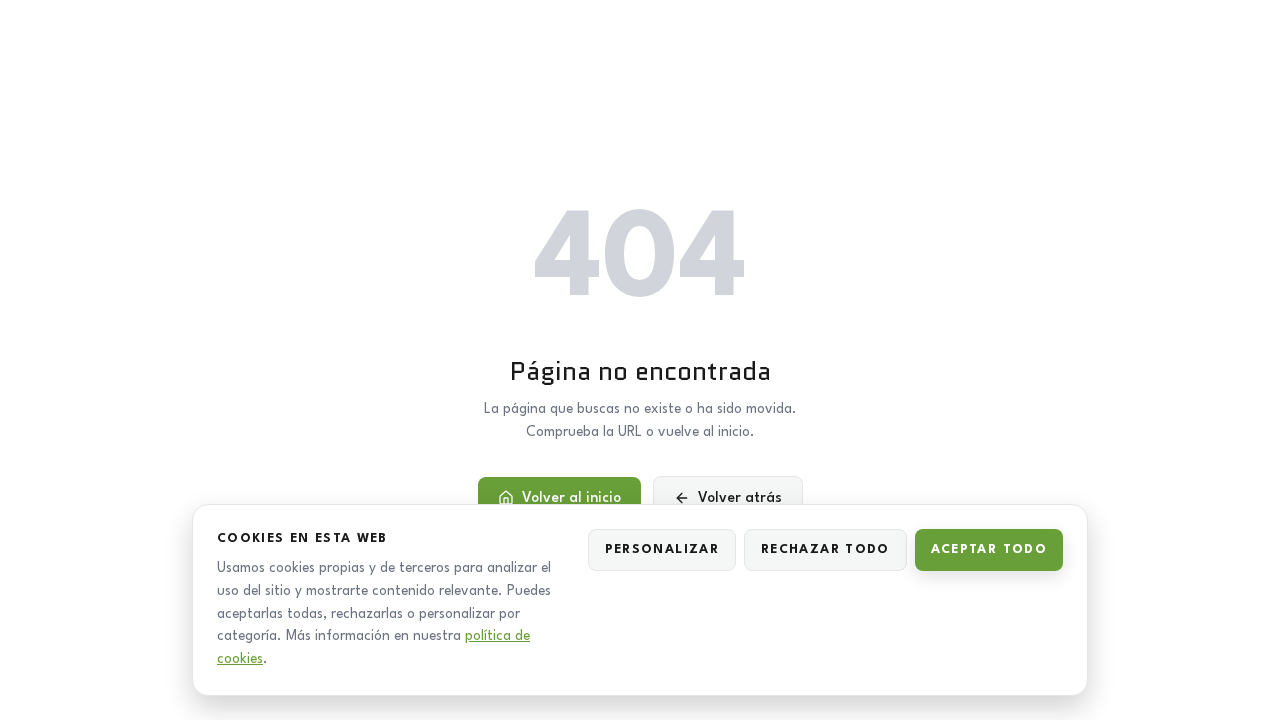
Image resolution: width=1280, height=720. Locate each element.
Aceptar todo (989, 549)
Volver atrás (740, 498)
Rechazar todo (825, 549)
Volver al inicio (571, 498)
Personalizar (662, 549)
